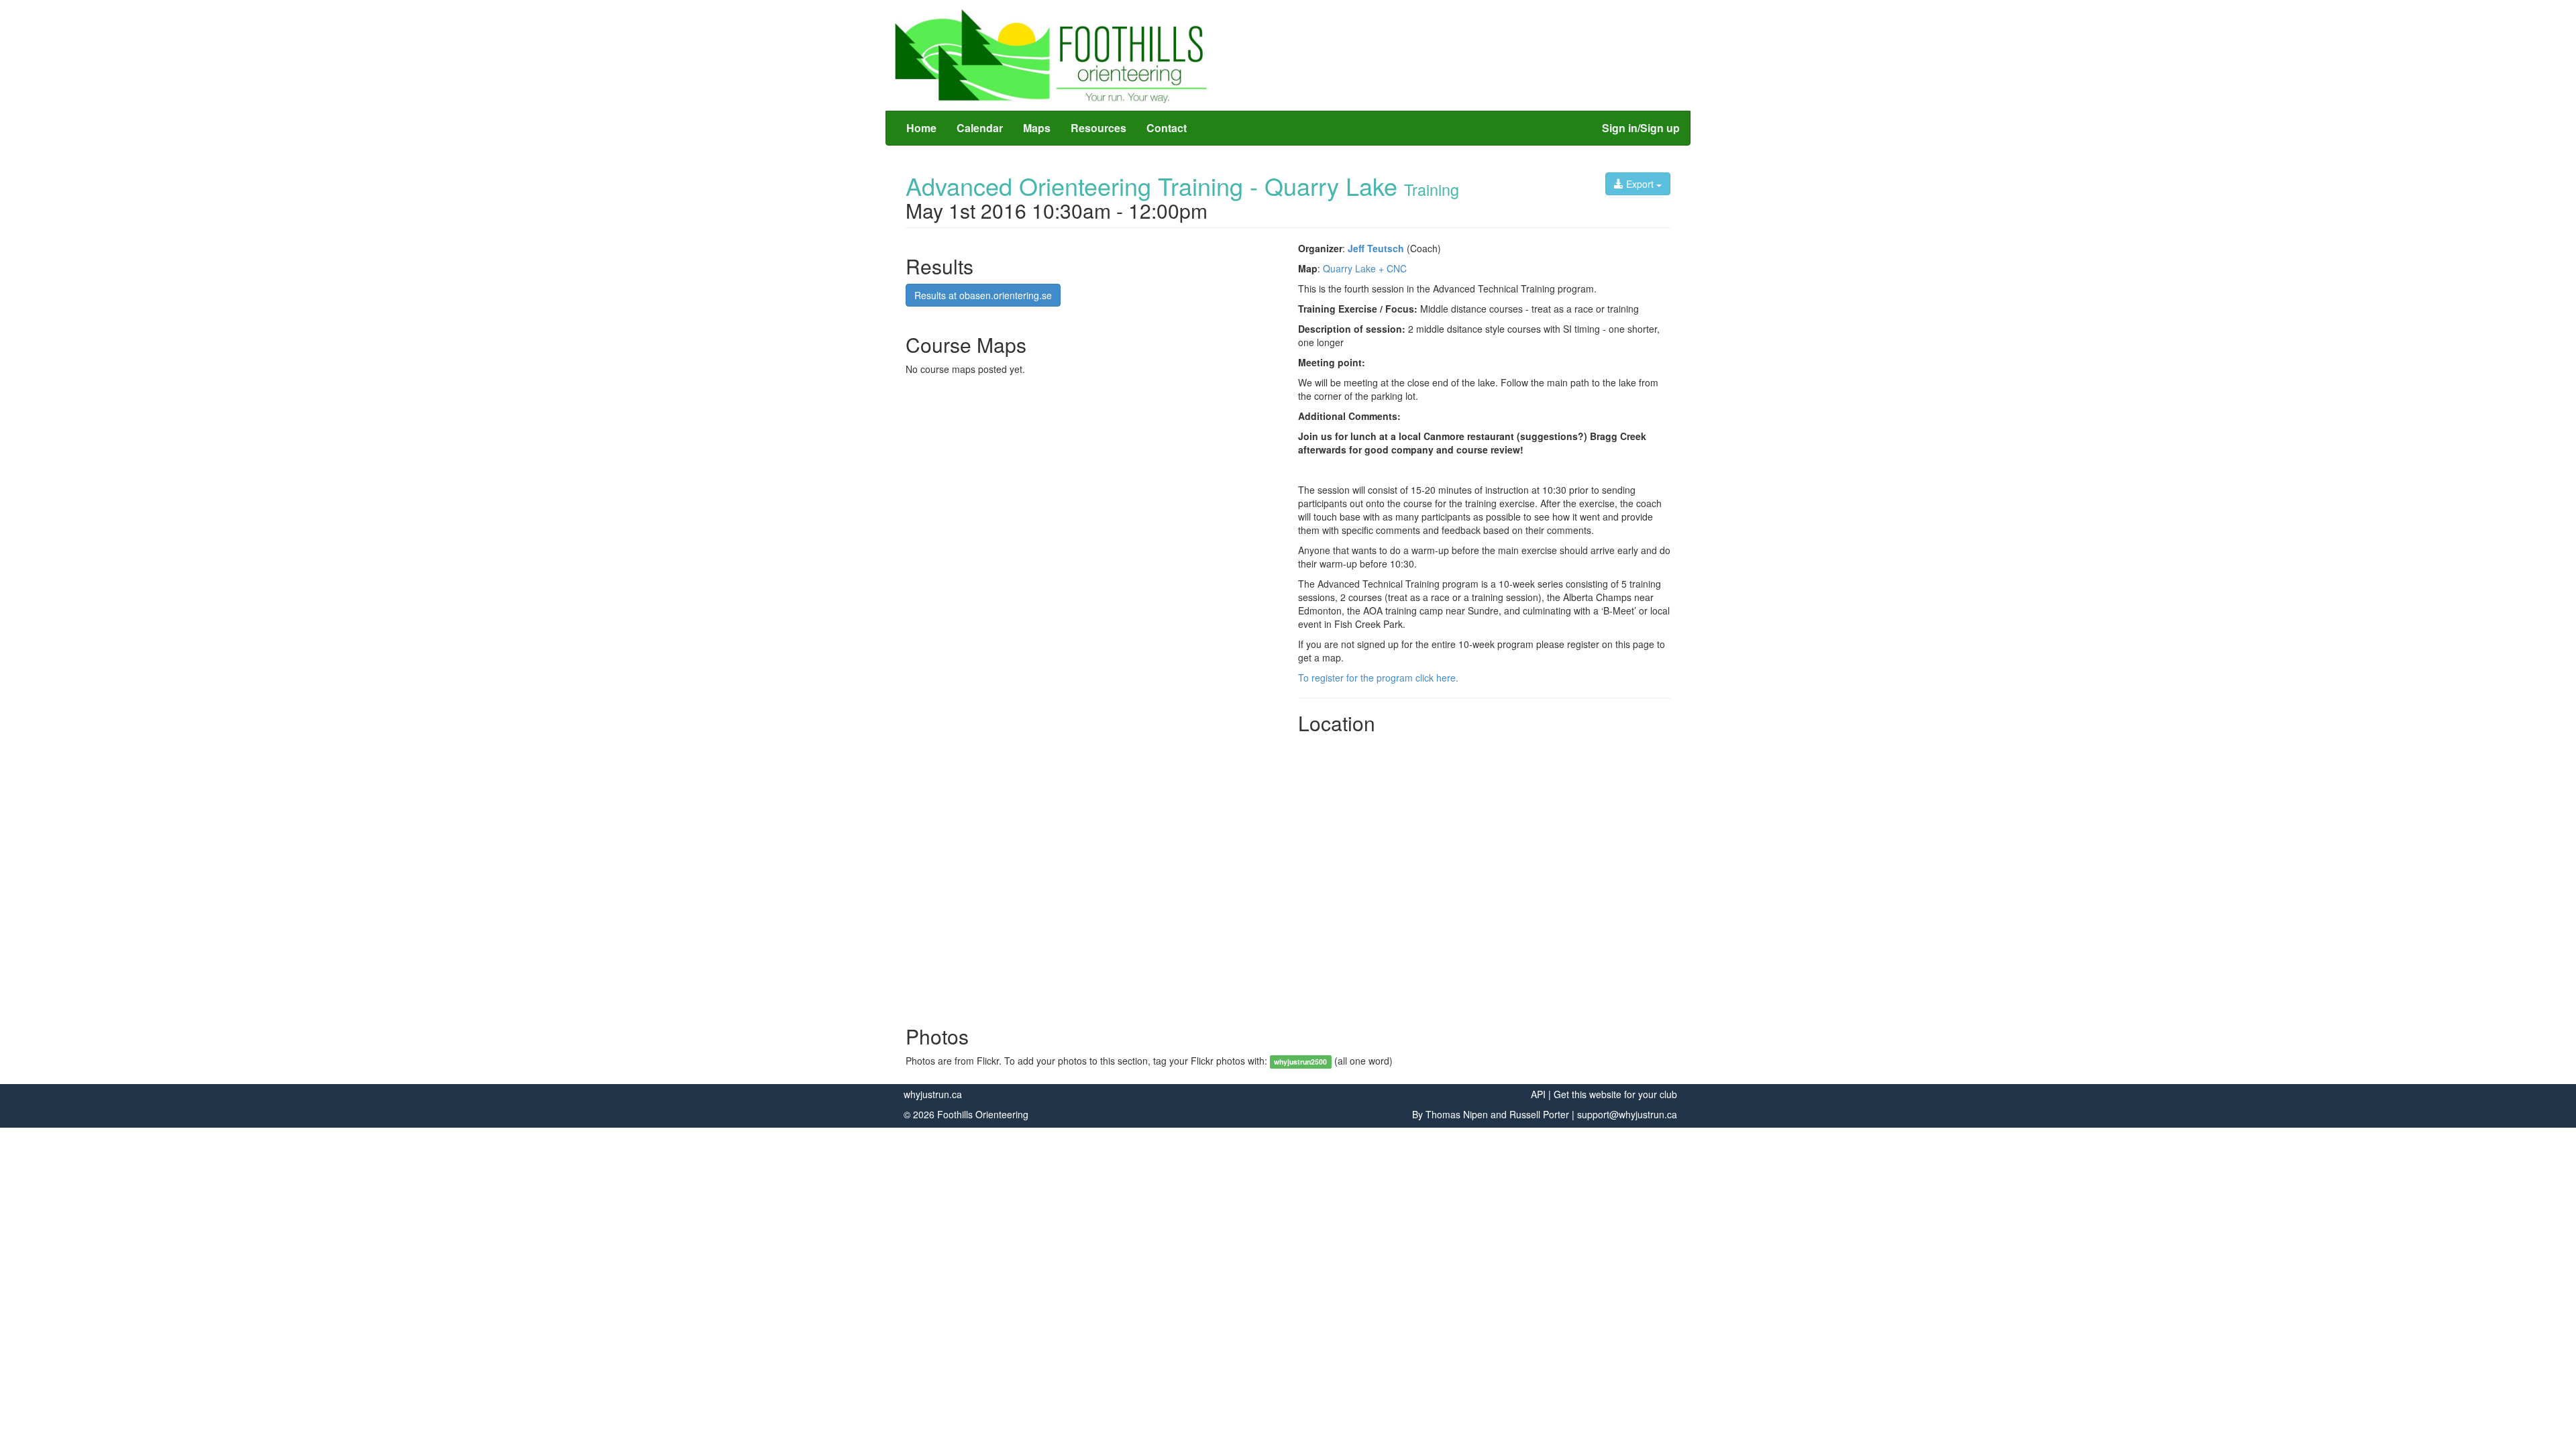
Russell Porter (1539, 1114)
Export (1640, 184)
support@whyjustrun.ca (1627, 1114)
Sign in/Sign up (1641, 128)
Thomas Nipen (1457, 1114)
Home (921, 128)
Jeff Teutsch (1376, 248)
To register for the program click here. (1378, 678)
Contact (1167, 128)
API (1538, 1094)
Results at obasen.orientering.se (983, 295)
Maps (1037, 128)
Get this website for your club (1615, 1094)
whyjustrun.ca (933, 1094)
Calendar (980, 128)
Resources (1098, 128)
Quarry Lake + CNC (1365, 268)
